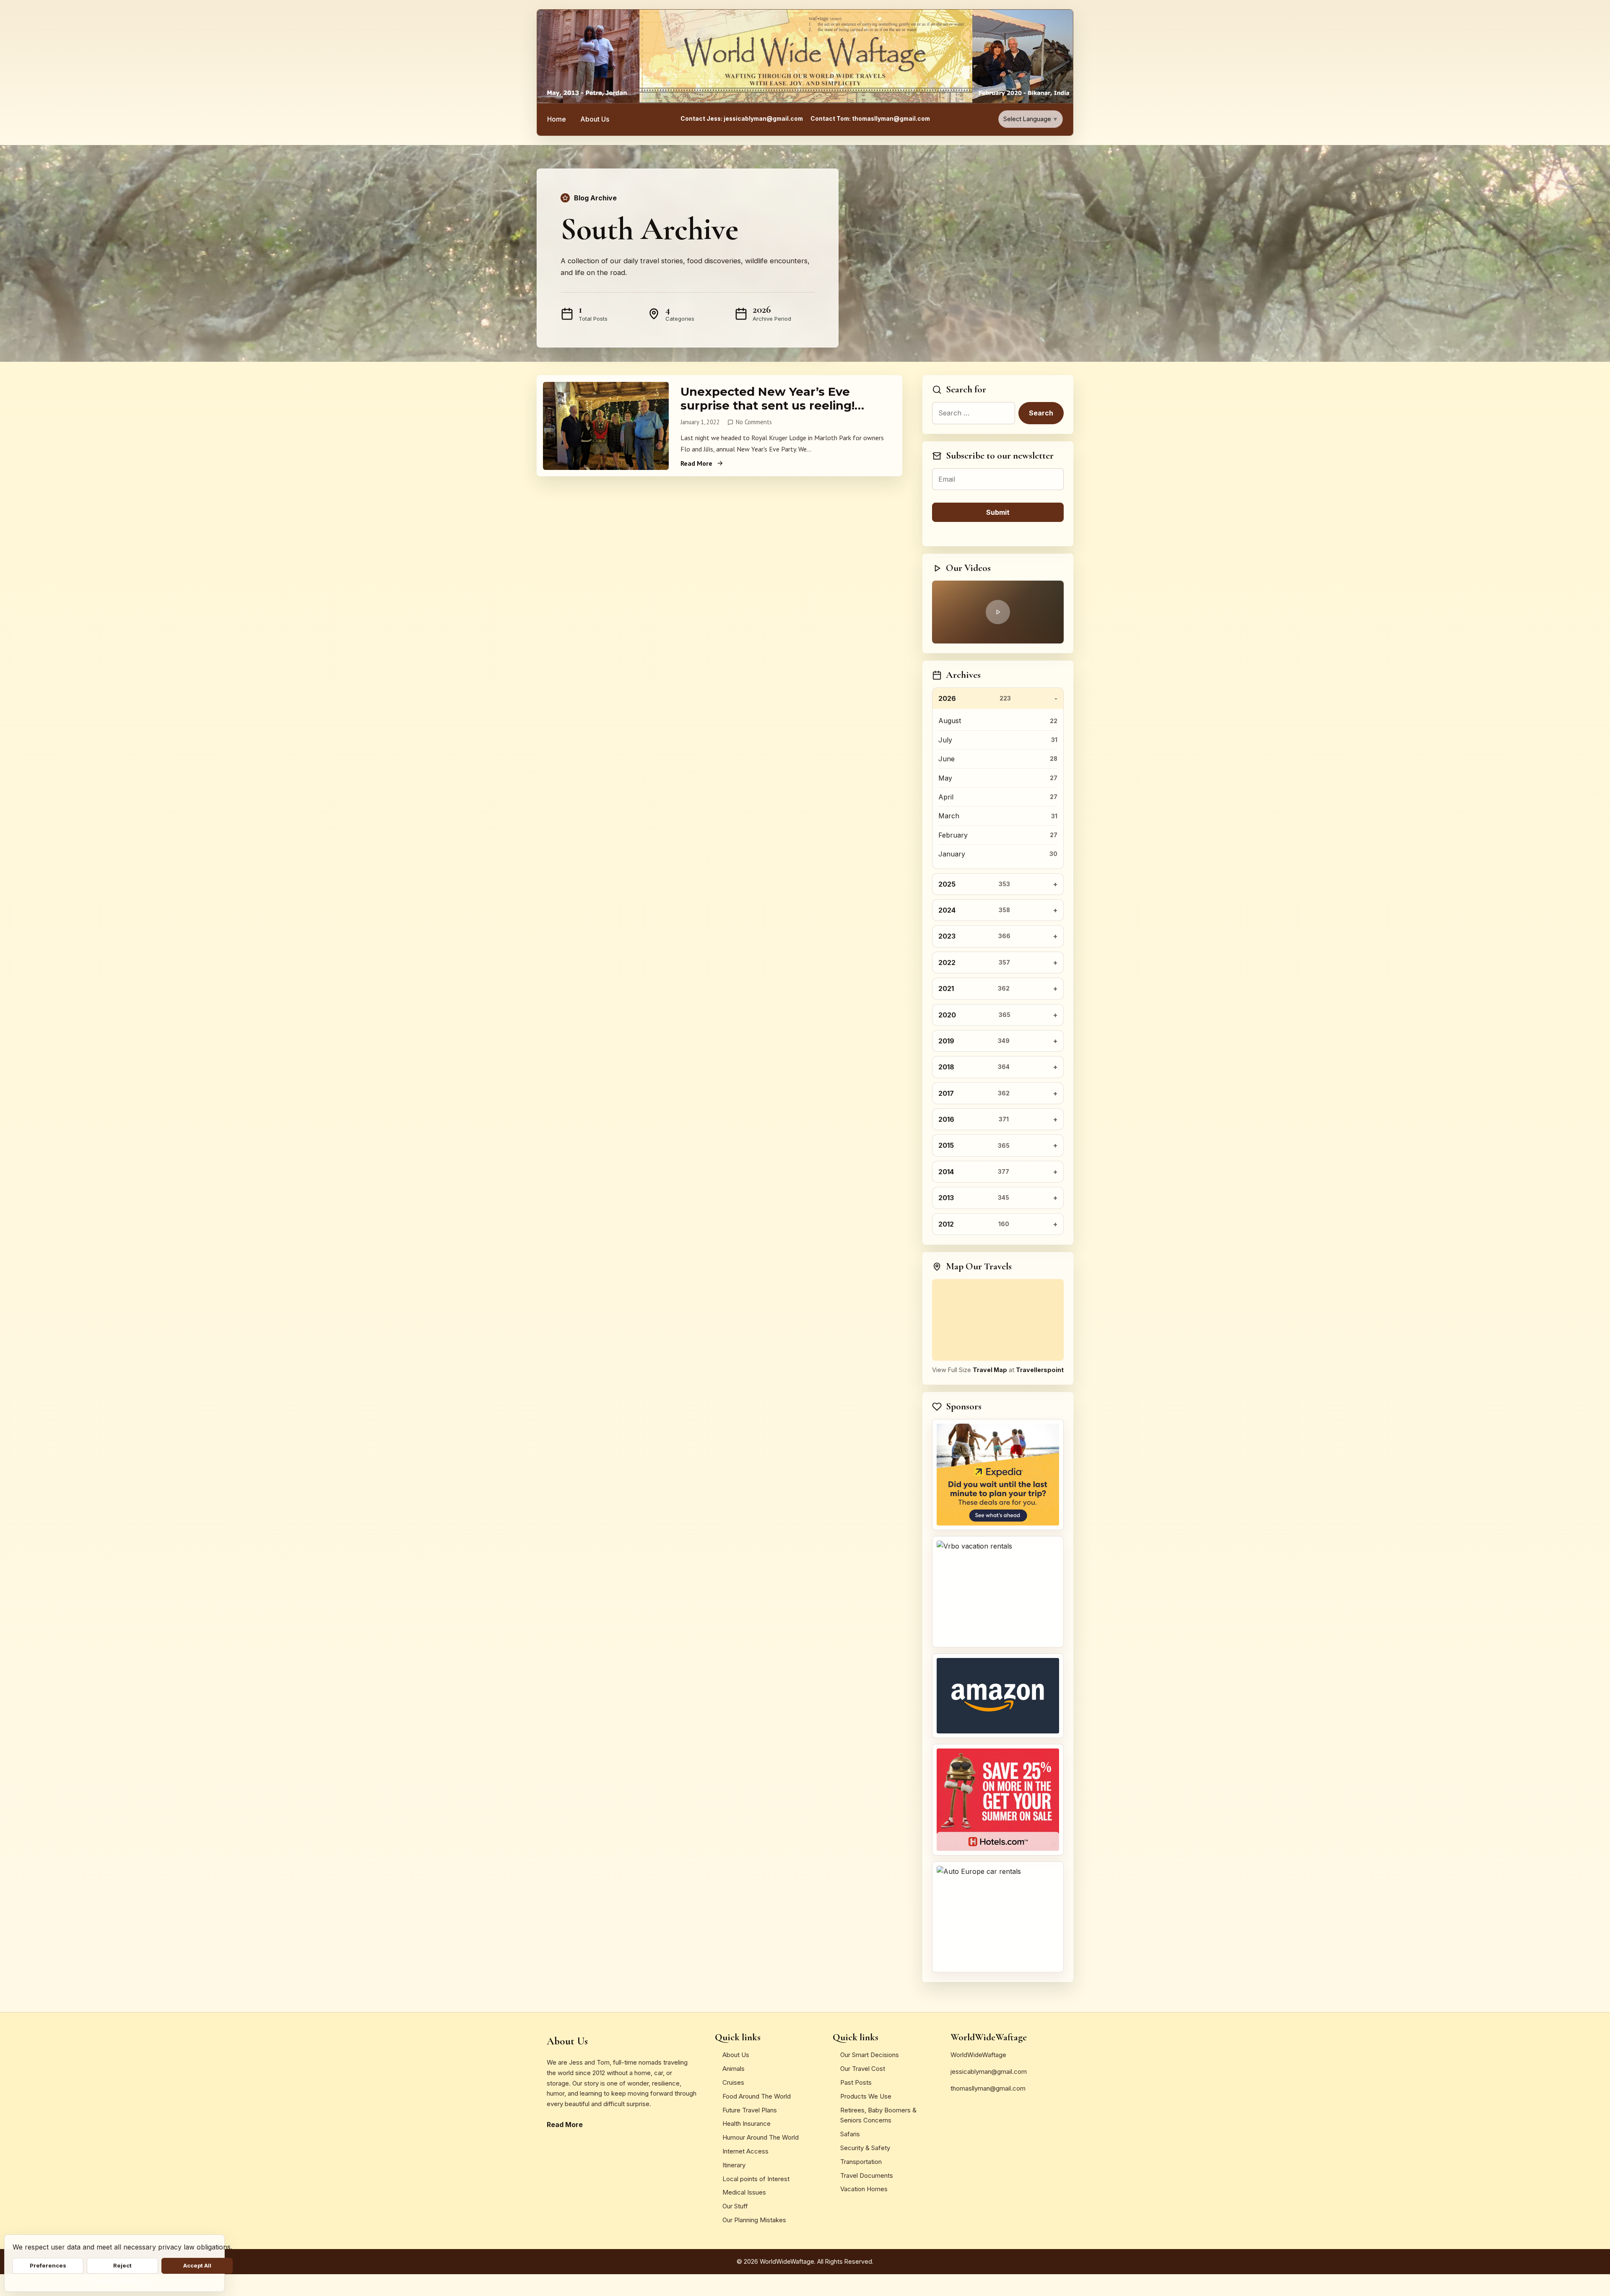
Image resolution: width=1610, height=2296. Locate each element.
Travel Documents (867, 2175)
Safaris (850, 2134)
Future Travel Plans (750, 2110)
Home (557, 119)
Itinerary (734, 2165)
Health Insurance (747, 2123)
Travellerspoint (1040, 1370)
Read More (696, 463)
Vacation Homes (864, 2189)
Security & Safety (865, 2148)
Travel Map (990, 1370)
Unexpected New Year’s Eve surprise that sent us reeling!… (772, 398)
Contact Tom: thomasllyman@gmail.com (870, 119)
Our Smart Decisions (870, 2055)
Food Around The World (757, 2096)
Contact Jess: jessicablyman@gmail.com (742, 119)
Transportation (861, 2162)
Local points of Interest (756, 2179)
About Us (595, 119)
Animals (734, 2069)
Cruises (733, 2082)
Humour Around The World (761, 2137)
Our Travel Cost (863, 2069)
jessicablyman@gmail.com (989, 2072)
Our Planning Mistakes (754, 2220)
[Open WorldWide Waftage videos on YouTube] (998, 612)
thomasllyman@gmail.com (988, 2088)
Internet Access (745, 2151)
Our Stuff (735, 2206)
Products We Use (866, 2096)
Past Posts (856, 2082)
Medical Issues (744, 2192)
